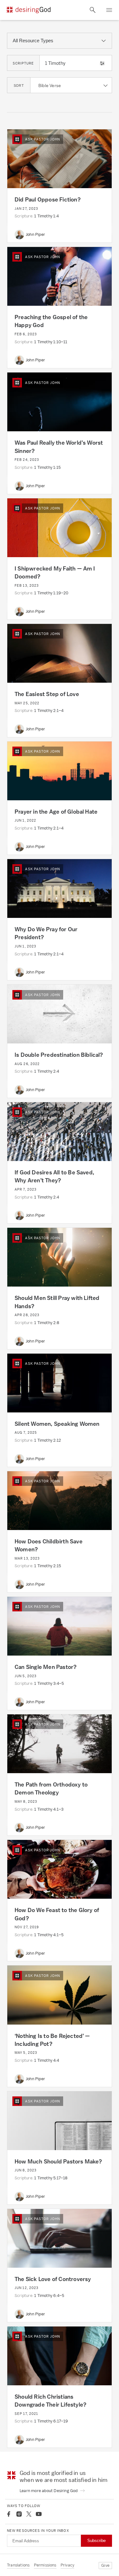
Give (105, 2565)
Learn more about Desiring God (49, 2491)
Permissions (45, 2565)
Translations (18, 2565)
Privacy (67, 2565)
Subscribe (96, 2541)
